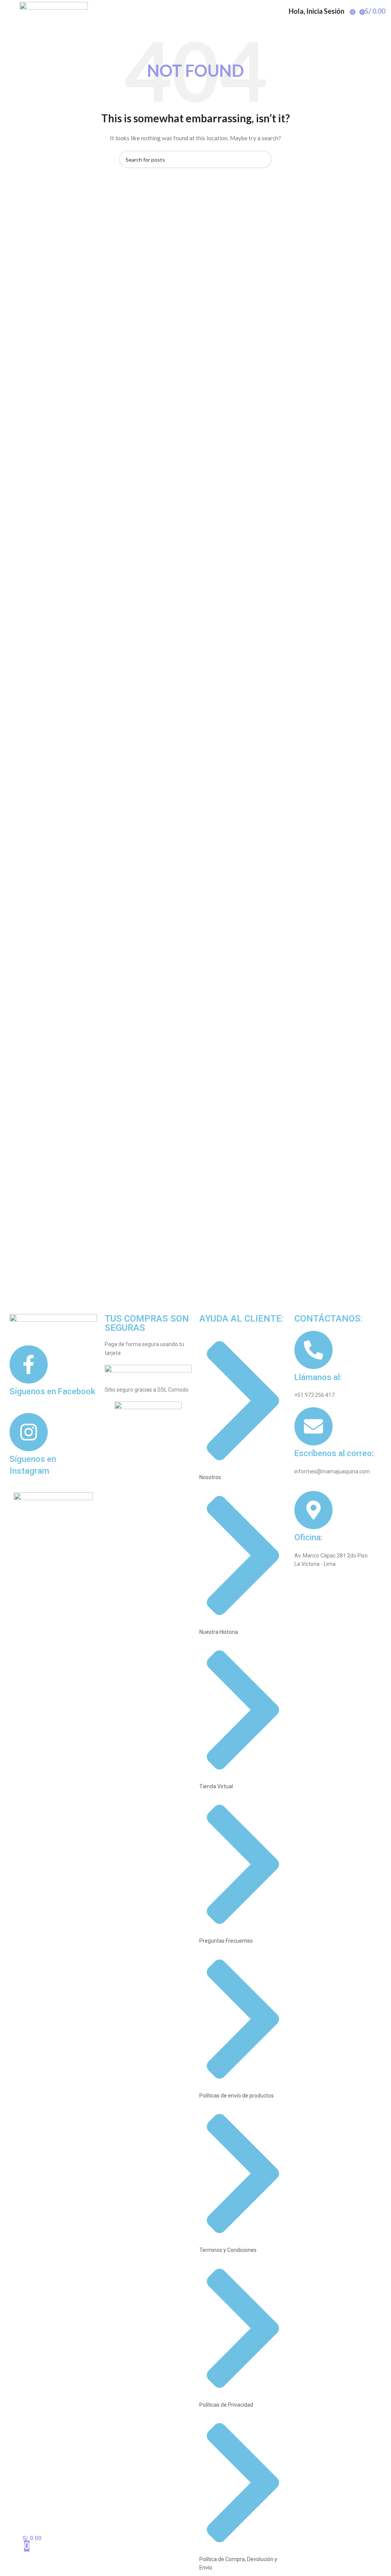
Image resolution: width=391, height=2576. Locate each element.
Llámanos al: (318, 1377)
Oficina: (309, 1537)
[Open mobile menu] (9, 11)
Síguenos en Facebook (52, 1391)
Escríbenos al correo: (334, 1453)
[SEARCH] (263, 159)
